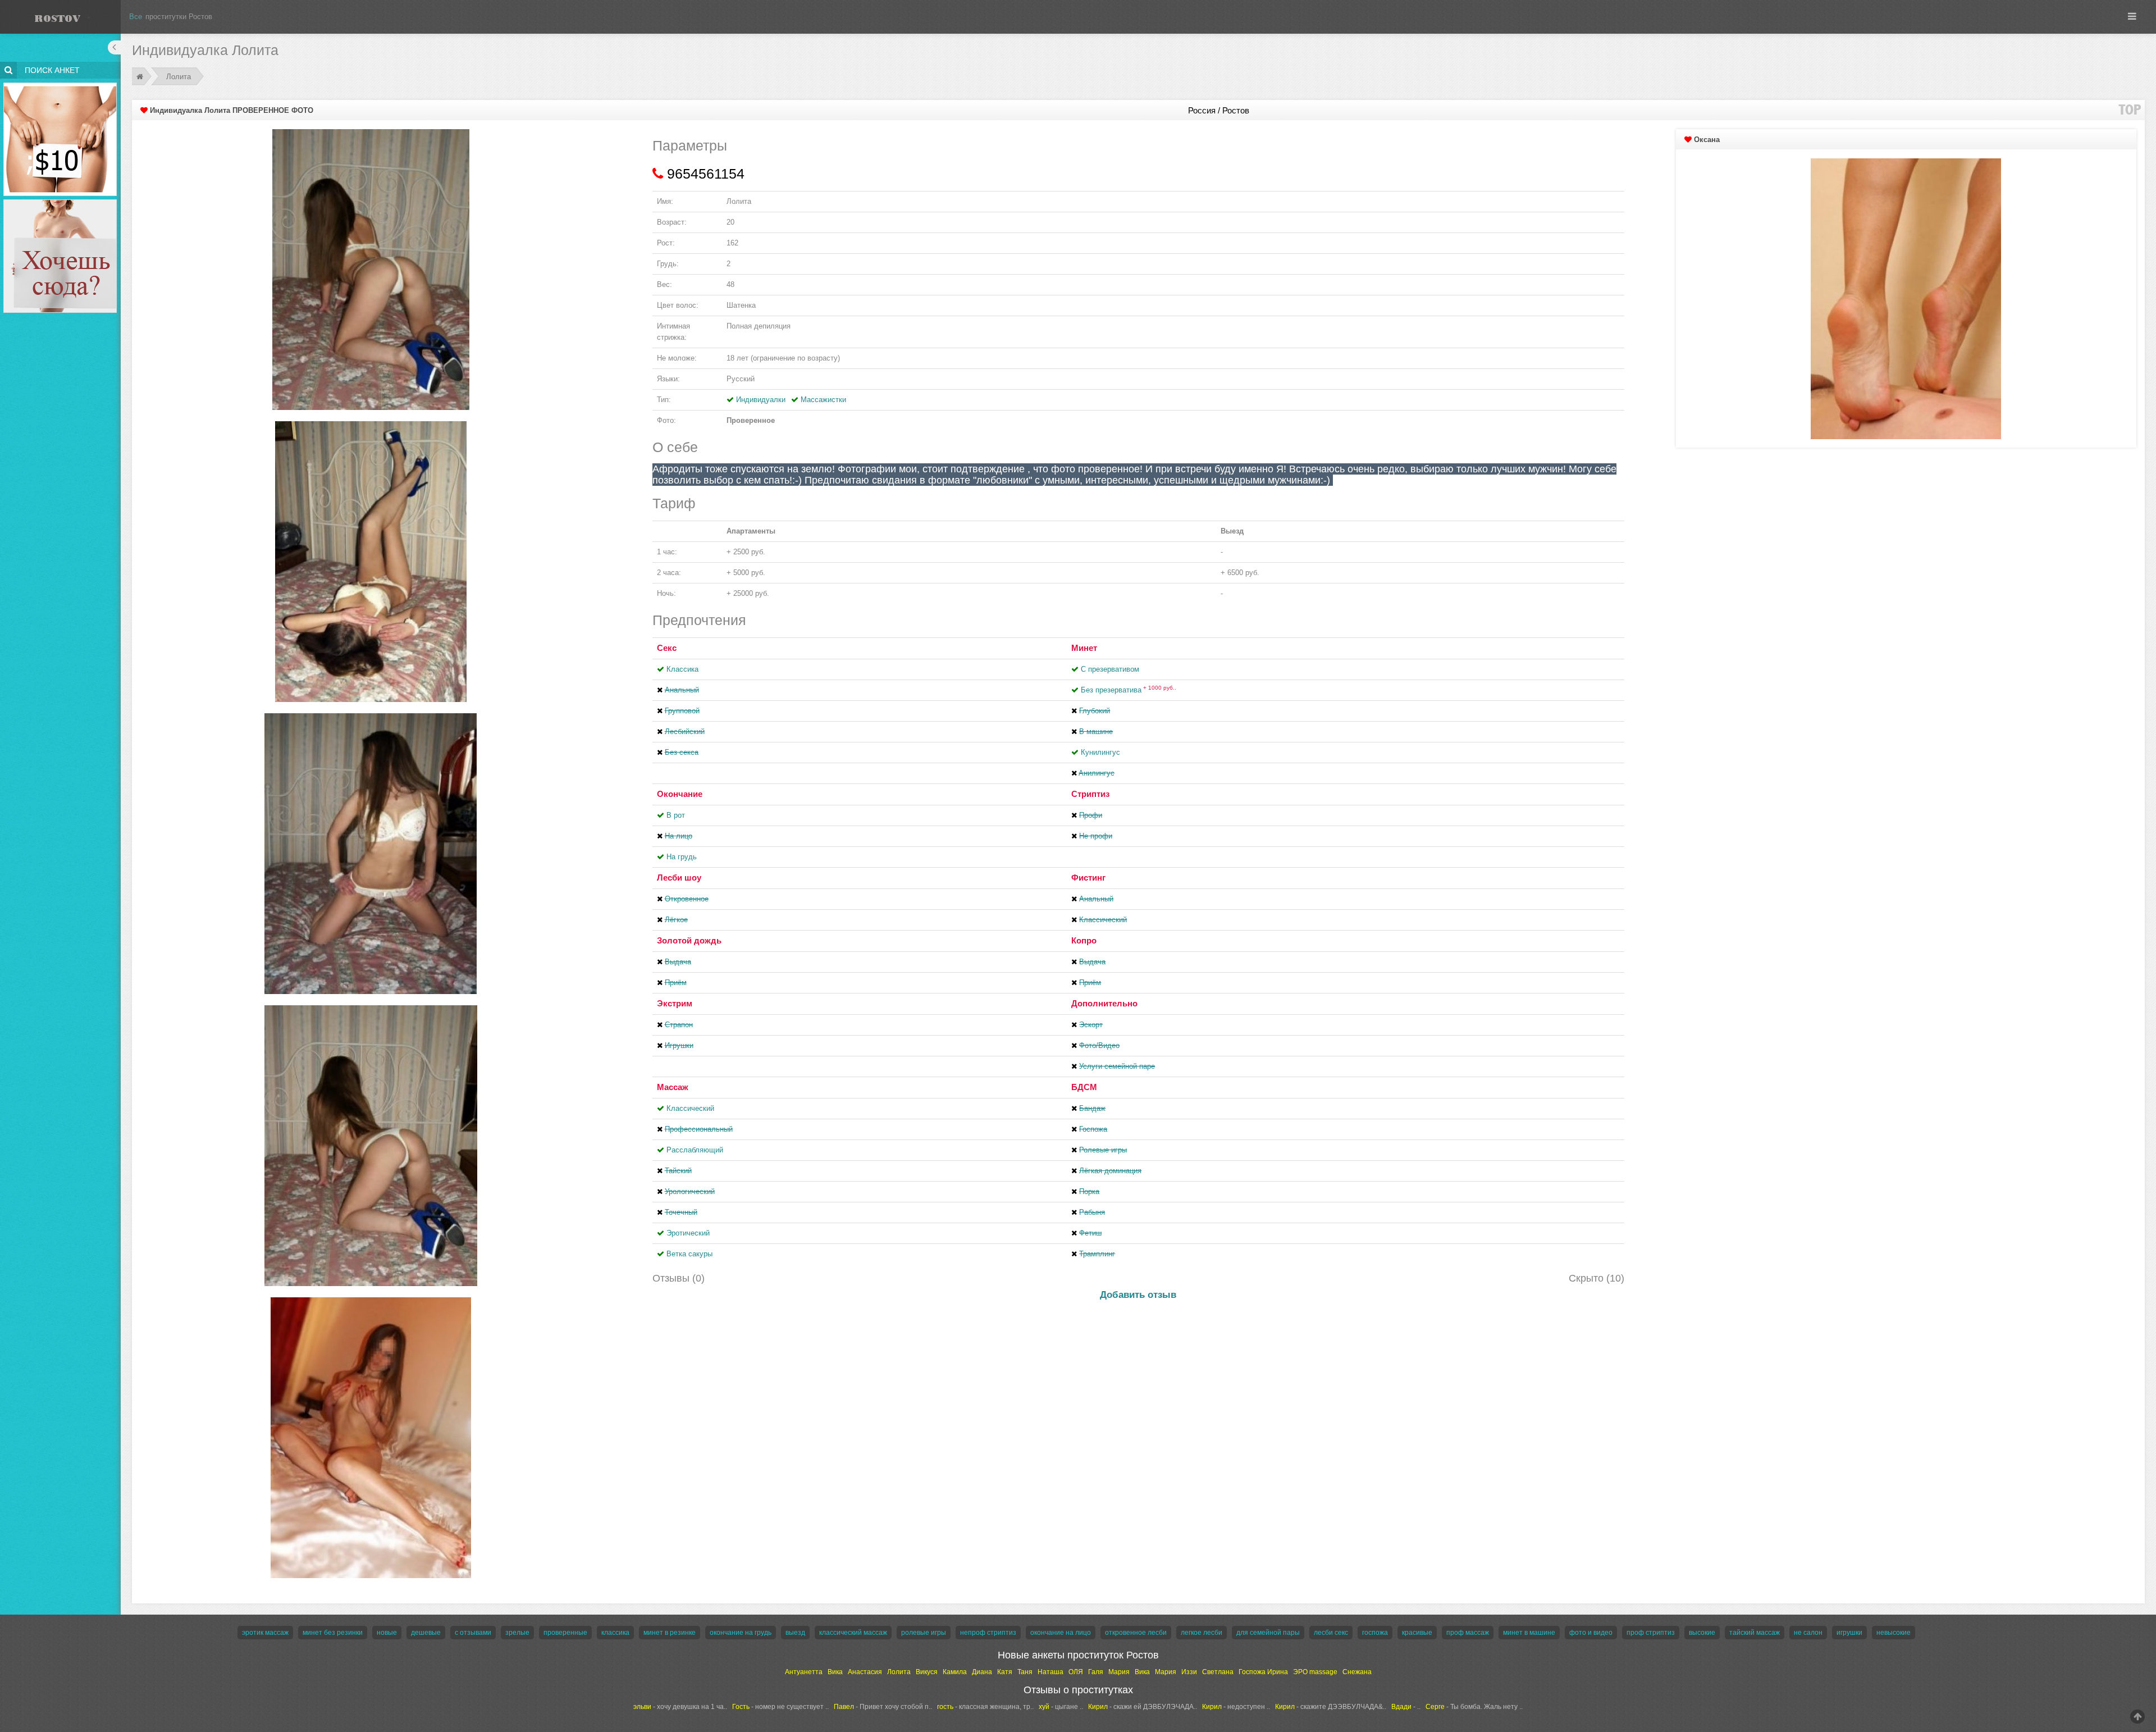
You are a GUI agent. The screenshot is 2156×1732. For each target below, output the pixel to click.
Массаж (673, 1087)
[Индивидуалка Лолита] (371, 269)
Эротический (688, 1233)
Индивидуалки (761, 400)
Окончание (680, 794)
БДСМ (1084, 1087)
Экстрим (675, 1003)
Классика (682, 669)
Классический (690, 1108)
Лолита (179, 77)
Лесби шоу (679, 878)
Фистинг (1088, 878)
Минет (1084, 648)
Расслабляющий (695, 1150)
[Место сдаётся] (60, 201)
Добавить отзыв (1138, 1295)
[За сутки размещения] (60, 85)
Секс (667, 648)
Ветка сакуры (689, 1254)
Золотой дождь (689, 940)
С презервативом (1110, 669)
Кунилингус (1100, 752)
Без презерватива (1129, 690)
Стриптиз (1090, 794)
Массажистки (823, 400)
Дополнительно (1104, 1003)
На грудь (682, 857)
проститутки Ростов (179, 17)
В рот (676, 815)
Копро (1084, 940)
